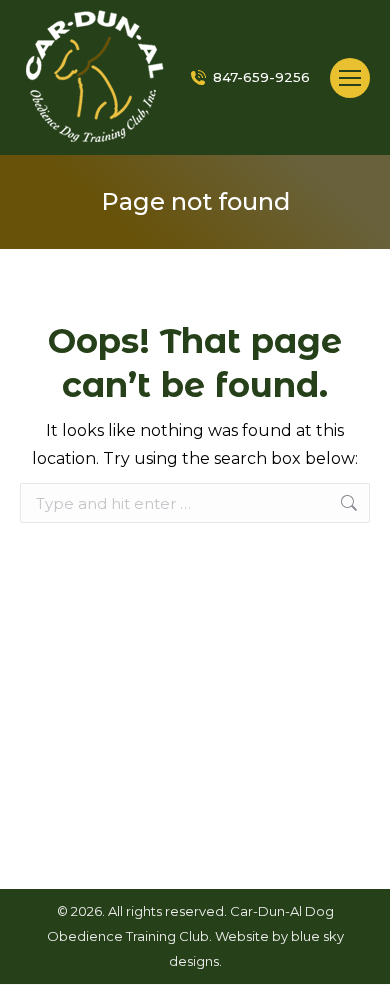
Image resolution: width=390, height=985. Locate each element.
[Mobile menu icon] (350, 78)
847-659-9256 (261, 77)
